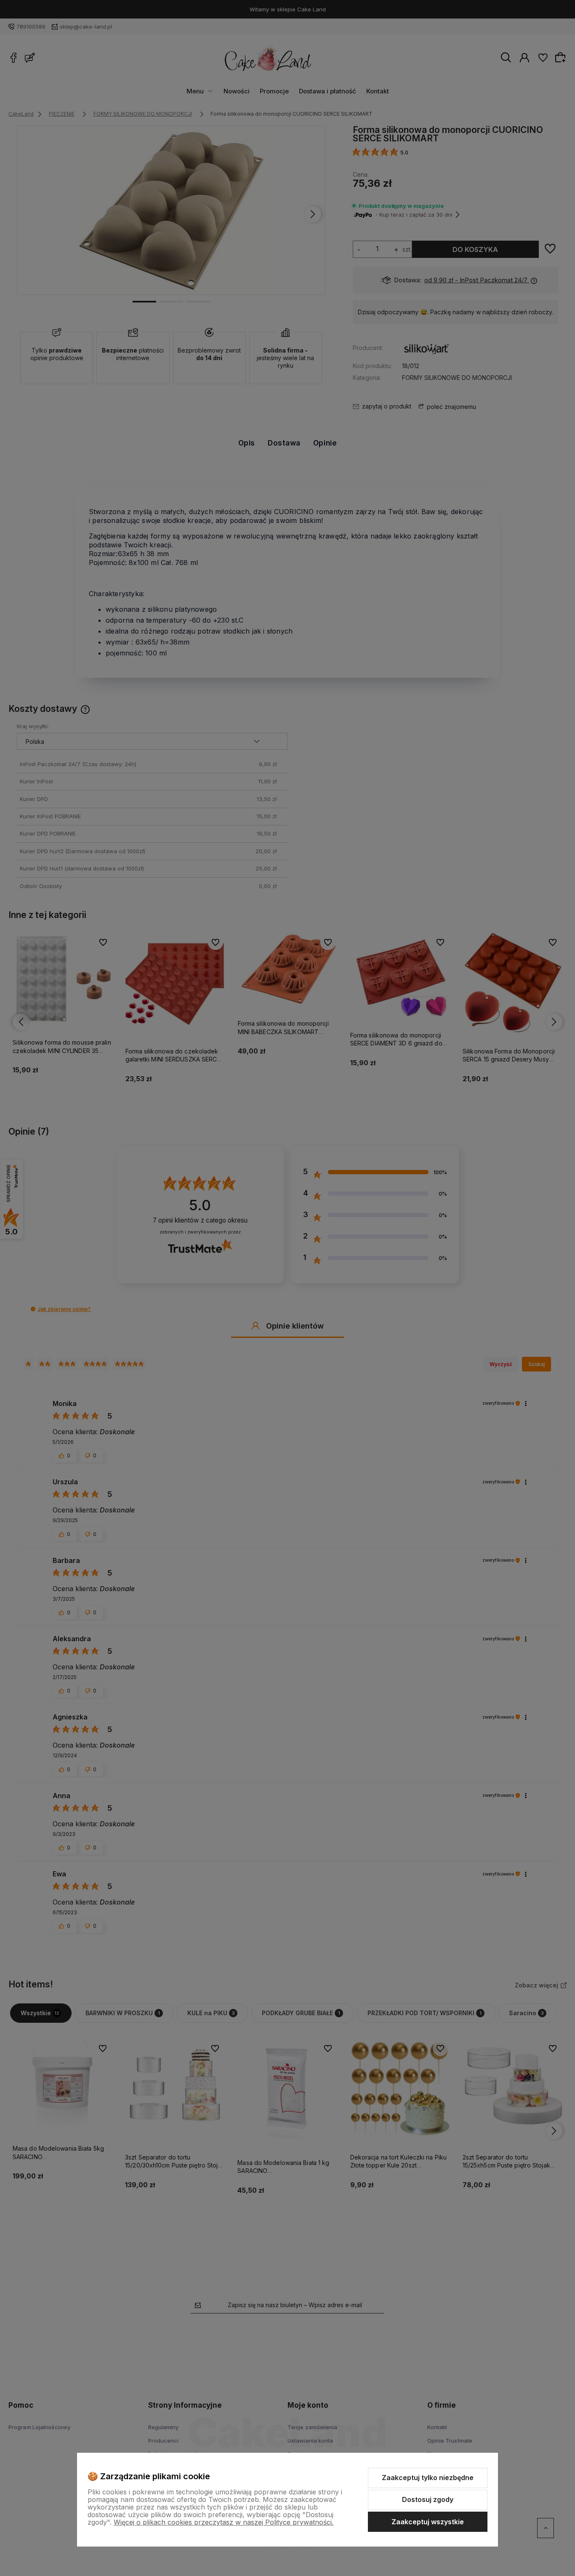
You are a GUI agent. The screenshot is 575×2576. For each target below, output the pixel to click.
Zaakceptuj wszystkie (428, 2522)
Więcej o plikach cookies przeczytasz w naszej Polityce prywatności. (224, 2522)
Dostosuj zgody (428, 2499)
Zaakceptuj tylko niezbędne (428, 2478)
